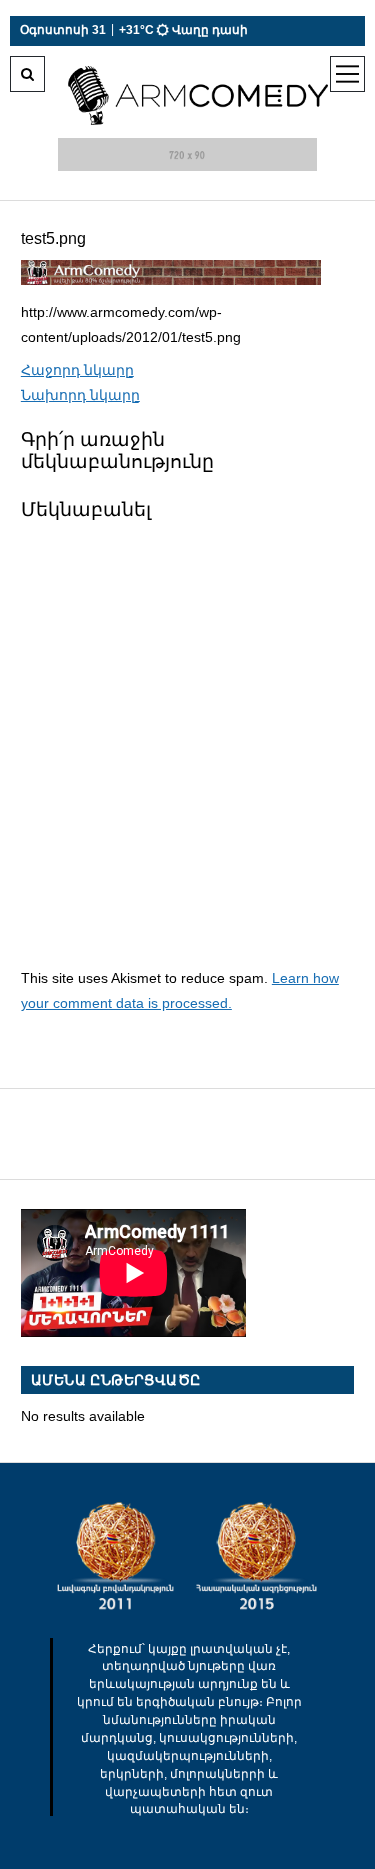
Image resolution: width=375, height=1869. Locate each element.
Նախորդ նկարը (80, 395)
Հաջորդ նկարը (77, 370)
